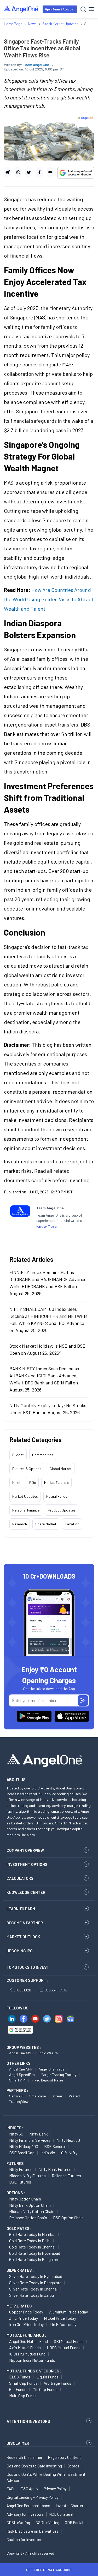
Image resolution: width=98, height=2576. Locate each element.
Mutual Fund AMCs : (26, 2335)
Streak (57, 2096)
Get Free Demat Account (49, 2570)
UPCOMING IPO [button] (20, 1951)
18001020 (24, 1990)
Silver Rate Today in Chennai (33, 2289)
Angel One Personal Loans (28, 2506)
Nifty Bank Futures (55, 2169)
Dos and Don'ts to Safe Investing (34, 2466)
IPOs (32, 1482)
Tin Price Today (63, 2324)
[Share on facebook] (39, 172)
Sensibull (16, 2096)
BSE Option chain (68, 2218)
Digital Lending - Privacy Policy (33, 2497)
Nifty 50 (16, 2134)
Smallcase (38, 2096)
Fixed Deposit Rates (48, 2080)
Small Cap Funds (23, 2383)
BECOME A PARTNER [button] (25, 1923)
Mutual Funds (57, 1496)
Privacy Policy (55, 2489)
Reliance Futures (66, 2176)
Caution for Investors (24, 2539)
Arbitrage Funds (57, 2383)
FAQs (11, 2489)
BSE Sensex (55, 2146)
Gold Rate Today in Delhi (30, 2241)
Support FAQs (56, 1990)
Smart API (17, 2080)
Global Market (61, 1469)
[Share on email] (50, 172)
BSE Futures (20, 2182)
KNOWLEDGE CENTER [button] (26, 1892)
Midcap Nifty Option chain (32, 2211)
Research (20, 1524)
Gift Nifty (69, 2153)
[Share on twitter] (29, 172)
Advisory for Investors (25, 2514)
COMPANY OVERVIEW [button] (25, 1850)
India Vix (48, 2153)
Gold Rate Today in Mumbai (32, 2234)
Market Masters (56, 1482)
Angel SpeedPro (22, 2075)
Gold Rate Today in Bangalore (34, 2259)
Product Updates (62, 1510)
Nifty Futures (21, 2169)
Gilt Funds (18, 2389)
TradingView (19, 2101)
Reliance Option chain (28, 2218)
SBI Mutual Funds (69, 2341)
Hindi (16, 1482)
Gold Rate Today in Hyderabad (35, 2253)
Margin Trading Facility (59, 2075)
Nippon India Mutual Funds (32, 2360)
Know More (47, 1226)
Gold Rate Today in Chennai (32, 2247)
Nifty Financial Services (30, 2140)
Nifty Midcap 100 (24, 2146)
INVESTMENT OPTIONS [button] (27, 1864)
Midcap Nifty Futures (27, 2176)
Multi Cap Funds (23, 2396)
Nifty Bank (39, 2134)
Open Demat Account (60, 9)
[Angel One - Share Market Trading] (21, 9)
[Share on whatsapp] (18, 172)
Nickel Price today (60, 2318)
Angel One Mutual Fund (28, 2341)
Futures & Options (27, 1469)
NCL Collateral (61, 2514)
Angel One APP (21, 2069)
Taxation (72, 1524)
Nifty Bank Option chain (30, 2205)
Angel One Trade (51, 2069)
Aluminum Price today (68, 2312)
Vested (74, 2096)
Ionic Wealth (48, 2053)
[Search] (83, 9)
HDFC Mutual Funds (64, 2348)
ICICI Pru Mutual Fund (27, 2354)
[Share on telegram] (7, 172)
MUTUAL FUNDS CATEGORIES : (34, 2371)
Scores (73, 2466)
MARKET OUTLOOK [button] (23, 1937)
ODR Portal (74, 2523)
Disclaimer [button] (18, 2443)
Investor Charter (70, 2506)
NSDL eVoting (47, 2523)
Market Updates (25, 1496)
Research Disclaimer (24, 2457)
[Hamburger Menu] (91, 9)
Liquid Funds (47, 2377)
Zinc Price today (24, 2318)
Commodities (43, 1455)
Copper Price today (26, 2312)
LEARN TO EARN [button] (21, 1909)
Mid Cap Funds (45, 2389)
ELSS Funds (20, 2377)
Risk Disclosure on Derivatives (33, 2531)
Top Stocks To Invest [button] (28, 1967)
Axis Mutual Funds (25, 2348)
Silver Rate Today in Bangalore (35, 2283)
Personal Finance (26, 1510)
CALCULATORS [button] (20, 1878)
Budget (18, 1455)
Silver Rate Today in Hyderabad (36, 2276)
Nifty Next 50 (68, 2140)
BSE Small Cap (22, 2153)
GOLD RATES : (19, 2228)
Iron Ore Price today (26, 2324)
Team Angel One (36, 65)
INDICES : (15, 2128)
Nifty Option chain (25, 2199)
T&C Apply (30, 2489)
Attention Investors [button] (28, 2421)
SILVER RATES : (20, 2270)
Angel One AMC (21, 2053)
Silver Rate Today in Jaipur (32, 2295)
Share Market (46, 1524)
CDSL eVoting (18, 2523)
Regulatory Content (64, 2457)
